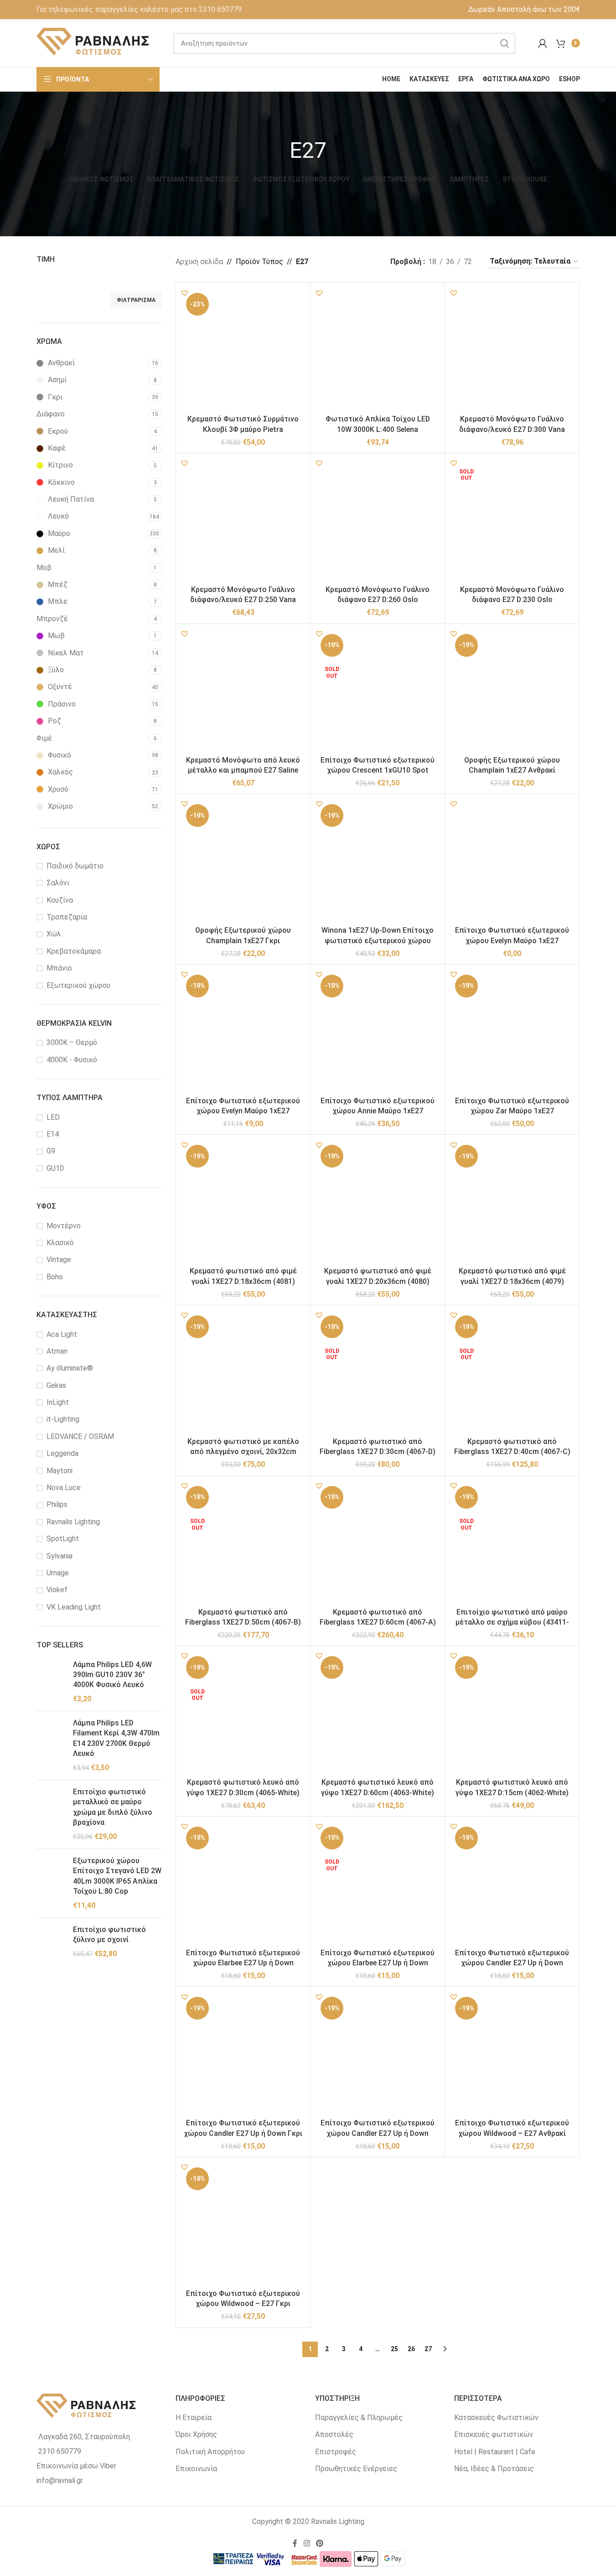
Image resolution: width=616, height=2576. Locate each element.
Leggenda (62, 1453)
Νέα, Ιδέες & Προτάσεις (494, 2469)
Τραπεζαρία (67, 917)
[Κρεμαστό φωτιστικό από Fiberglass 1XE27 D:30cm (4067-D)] (378, 1372)
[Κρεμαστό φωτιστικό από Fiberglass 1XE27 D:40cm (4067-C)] (512, 1372)
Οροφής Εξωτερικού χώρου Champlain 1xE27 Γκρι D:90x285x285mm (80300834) (243, 940)
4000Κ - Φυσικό (72, 1060)
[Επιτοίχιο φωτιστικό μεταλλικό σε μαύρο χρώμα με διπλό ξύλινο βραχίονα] (51, 1814)
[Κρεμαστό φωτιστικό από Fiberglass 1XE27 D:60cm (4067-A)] (378, 1543)
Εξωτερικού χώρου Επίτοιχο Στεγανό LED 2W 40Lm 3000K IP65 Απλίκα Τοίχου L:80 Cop (117, 1876)
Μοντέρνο (64, 1226)
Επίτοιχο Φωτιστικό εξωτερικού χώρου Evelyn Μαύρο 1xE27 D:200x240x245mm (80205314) (512, 940)
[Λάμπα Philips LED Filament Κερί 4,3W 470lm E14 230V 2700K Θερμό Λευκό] (51, 1745)
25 (394, 2349)
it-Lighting (63, 1419)
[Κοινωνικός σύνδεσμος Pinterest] (320, 2543)
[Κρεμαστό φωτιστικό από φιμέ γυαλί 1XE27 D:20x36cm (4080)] (378, 1202)
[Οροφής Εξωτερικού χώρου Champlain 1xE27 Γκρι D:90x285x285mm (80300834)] (243, 861)
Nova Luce (64, 1488)
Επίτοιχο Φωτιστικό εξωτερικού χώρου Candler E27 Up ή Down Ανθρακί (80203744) (512, 1963)
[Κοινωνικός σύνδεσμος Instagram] (307, 2543)
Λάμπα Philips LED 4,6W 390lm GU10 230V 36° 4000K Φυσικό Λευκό (112, 1675)
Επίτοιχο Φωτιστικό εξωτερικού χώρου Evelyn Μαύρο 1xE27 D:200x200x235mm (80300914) (243, 1111)
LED (53, 1117)
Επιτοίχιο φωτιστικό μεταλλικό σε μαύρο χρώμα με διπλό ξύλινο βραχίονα (113, 1807)
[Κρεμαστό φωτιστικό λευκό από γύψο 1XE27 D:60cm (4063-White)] (378, 1713)
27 (428, 2349)
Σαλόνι (58, 883)
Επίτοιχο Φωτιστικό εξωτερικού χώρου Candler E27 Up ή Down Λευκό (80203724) (378, 2133)
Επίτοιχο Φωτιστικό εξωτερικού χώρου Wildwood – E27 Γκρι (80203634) (243, 2304)
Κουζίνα (60, 900)
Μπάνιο (59, 968)
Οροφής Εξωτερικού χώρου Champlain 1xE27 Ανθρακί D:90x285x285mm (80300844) (512, 770)
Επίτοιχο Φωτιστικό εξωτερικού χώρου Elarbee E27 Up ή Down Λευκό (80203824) (243, 1963)
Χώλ (54, 934)
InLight (58, 1402)
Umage (58, 1573)
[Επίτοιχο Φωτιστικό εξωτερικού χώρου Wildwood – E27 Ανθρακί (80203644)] (512, 2054)
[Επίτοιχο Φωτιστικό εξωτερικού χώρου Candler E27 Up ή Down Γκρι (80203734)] (243, 2054)
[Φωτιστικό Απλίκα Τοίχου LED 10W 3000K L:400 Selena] (378, 350)
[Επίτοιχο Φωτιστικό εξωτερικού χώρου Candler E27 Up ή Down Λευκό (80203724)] (378, 2054)
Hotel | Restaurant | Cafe (495, 2452)
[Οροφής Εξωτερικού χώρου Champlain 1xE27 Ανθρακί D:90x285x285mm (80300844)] (512, 691)
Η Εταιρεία (194, 2418)
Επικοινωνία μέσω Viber (76, 2466)
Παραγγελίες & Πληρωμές (359, 2418)
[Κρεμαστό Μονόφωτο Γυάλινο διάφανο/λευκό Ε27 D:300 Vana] (512, 350)
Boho (55, 1277)
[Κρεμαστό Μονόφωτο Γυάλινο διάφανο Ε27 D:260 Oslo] (378, 520)
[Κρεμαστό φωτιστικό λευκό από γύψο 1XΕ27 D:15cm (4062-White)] (512, 1713)
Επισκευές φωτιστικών (494, 2434)
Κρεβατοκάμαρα (74, 951)
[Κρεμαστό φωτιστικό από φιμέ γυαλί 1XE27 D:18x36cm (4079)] (512, 1202)
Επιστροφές (336, 2452)
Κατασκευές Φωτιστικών (496, 2418)
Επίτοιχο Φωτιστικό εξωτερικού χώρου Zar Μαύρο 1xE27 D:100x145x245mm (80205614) (512, 1111)
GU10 (55, 1168)
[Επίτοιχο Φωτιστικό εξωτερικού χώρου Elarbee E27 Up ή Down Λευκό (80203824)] (243, 1884)
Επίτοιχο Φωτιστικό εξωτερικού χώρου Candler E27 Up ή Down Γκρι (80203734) (243, 2133)
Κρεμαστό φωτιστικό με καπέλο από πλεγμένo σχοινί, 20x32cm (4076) (243, 1452)
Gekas (56, 1385)
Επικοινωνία (196, 2469)
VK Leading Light (74, 1607)
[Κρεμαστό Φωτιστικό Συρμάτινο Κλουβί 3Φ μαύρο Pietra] (243, 350)
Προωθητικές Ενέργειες (356, 2469)
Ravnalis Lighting (73, 1522)
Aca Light (62, 1334)
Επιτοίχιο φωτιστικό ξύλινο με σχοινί (109, 1935)
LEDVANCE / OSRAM (80, 1436)
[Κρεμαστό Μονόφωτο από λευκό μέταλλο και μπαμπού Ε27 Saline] (243, 691)
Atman (57, 1351)
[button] (185, 293)
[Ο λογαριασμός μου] (543, 43)
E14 (53, 1134)
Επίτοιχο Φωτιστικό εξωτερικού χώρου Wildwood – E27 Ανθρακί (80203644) (512, 2133)
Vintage (59, 1259)
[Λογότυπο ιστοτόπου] (93, 43)
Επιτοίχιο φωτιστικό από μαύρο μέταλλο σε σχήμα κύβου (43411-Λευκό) (512, 1622)
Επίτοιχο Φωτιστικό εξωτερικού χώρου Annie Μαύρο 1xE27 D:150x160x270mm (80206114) (378, 1111)
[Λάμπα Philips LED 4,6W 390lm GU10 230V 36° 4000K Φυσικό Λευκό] (51, 1682)
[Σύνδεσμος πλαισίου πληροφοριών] (139, 10)
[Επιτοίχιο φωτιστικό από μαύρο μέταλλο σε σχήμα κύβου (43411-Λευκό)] (512, 1543)
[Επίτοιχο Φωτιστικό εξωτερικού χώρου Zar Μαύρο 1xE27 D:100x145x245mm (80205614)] (512, 1032)
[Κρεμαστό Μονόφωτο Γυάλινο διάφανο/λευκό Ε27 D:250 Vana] (243, 520)
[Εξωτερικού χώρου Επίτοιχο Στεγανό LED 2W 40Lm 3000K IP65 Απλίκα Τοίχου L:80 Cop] (51, 1883)
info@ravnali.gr (60, 2480)
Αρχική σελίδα (199, 262)
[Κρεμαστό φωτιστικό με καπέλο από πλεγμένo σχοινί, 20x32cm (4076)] (243, 1372)
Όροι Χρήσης (196, 2434)
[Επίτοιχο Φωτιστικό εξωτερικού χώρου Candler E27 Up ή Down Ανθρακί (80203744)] (512, 1884)
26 (411, 2349)
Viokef (57, 1590)
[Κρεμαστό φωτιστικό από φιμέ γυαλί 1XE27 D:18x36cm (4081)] (243, 1202)
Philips (57, 1504)
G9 (51, 1151)
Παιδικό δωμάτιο (75, 866)
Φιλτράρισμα (136, 300)
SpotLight (63, 1539)
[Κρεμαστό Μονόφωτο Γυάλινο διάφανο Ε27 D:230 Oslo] (512, 520)
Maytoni (60, 1471)
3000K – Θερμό (72, 1042)
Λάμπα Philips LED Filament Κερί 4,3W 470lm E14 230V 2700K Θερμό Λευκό (116, 1738)
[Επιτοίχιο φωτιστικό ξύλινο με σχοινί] (51, 1942)
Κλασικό (60, 1243)
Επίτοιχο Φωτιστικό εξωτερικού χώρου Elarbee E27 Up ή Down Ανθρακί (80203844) (378, 1963)
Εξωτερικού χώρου (78, 985)
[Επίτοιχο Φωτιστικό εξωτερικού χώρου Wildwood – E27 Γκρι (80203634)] (243, 2224)
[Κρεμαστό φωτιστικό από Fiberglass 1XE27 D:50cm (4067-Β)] (243, 1543)
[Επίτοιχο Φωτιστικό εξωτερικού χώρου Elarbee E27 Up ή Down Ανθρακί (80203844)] (378, 1884)
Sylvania (60, 1556)
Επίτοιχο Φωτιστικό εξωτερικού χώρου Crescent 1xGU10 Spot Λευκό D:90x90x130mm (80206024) (378, 770)
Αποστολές (334, 2434)
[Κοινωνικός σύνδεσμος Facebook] (295, 2543)
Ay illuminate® (70, 1368)
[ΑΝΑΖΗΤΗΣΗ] (505, 43)
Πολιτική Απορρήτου (210, 2452)
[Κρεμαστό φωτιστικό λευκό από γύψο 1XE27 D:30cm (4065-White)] (243, 1713)
